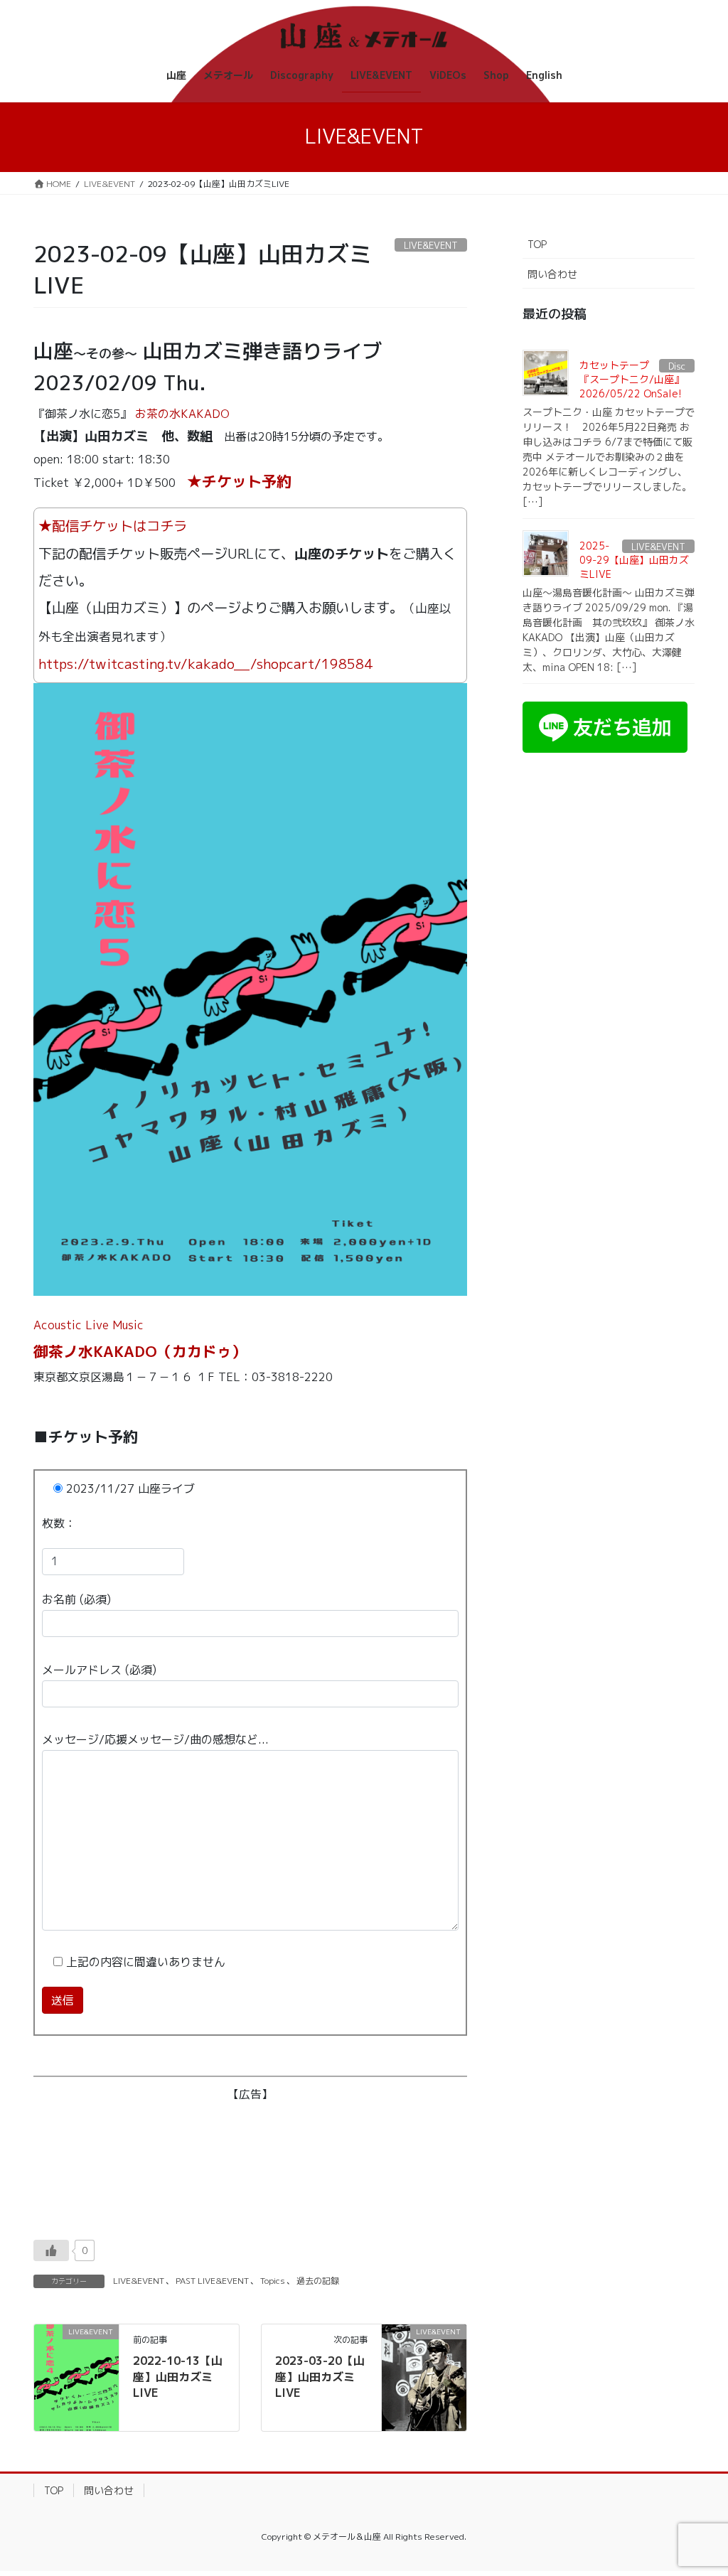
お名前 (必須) (76, 1599)
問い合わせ (552, 274)
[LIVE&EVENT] (76, 2377)
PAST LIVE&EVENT (212, 2281)
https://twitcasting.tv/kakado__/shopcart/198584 (205, 664)
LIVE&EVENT (139, 2281)
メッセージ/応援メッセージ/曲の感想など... (155, 1739)
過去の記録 (318, 2281)
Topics (273, 2281)
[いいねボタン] (51, 2250)
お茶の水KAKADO (182, 414)
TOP (537, 244)
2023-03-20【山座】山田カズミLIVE (320, 2377)
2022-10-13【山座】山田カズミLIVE (178, 2377)
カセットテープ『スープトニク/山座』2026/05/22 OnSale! (632, 379)
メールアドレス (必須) (99, 1670)
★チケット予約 (239, 482)
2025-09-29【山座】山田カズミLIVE (634, 559)
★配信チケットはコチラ (113, 526)
